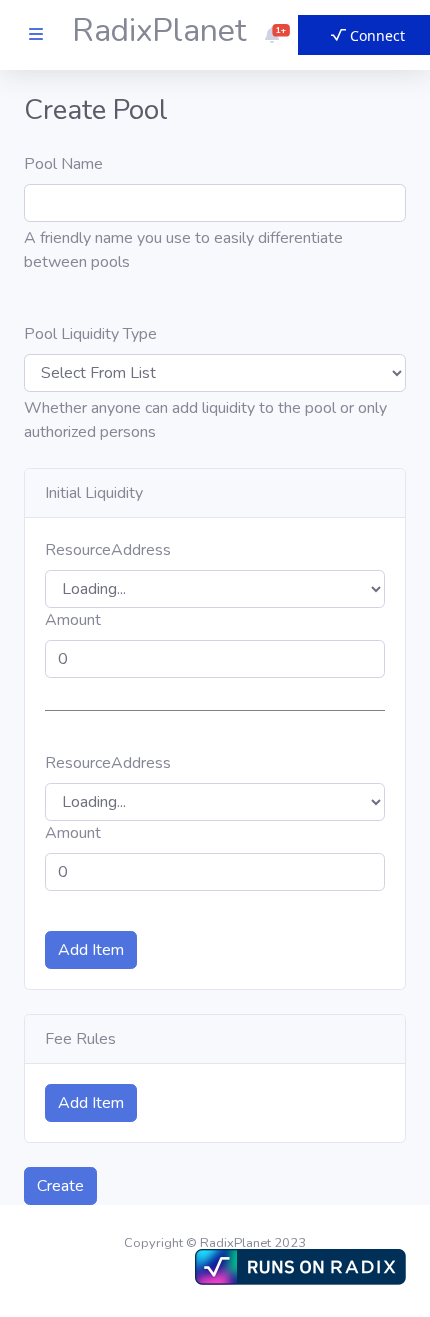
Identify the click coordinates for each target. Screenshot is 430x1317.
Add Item (91, 950)
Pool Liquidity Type (90, 334)
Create (60, 1186)
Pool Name (63, 164)
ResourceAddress (108, 550)
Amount (73, 620)
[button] (272, 35)
